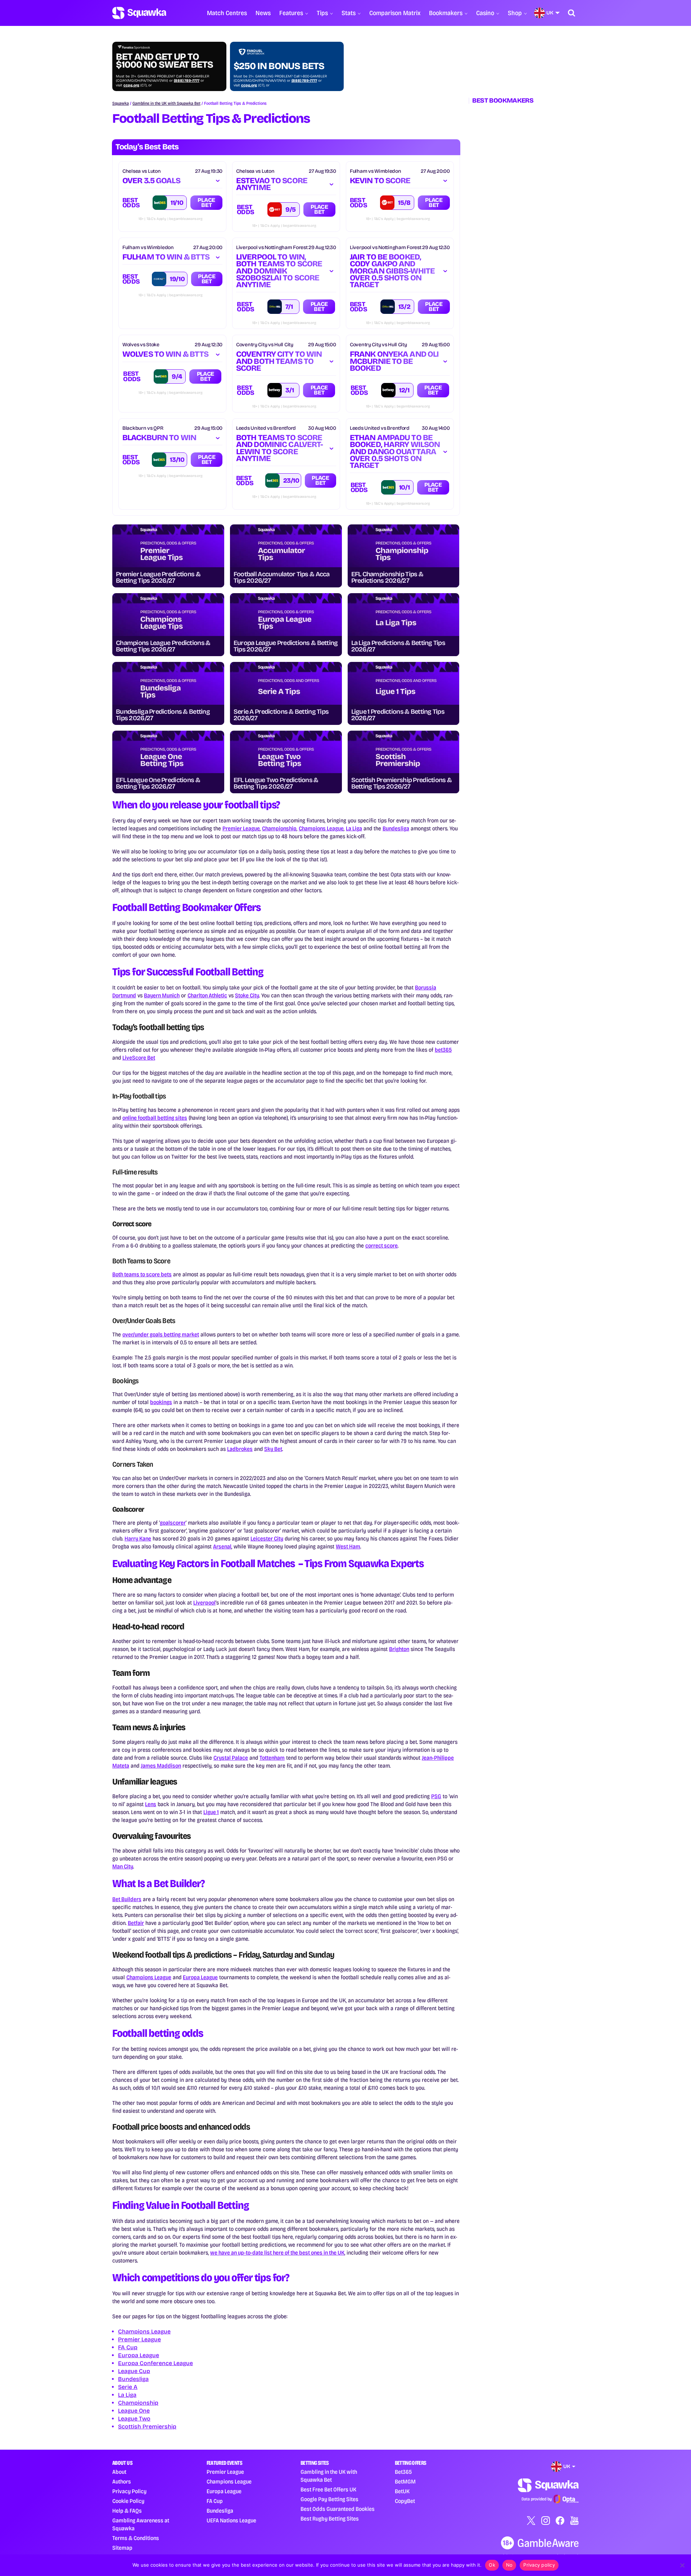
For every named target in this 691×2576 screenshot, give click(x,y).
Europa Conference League (155, 2363)
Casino (485, 13)
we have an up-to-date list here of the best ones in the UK (277, 2253)
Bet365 (403, 2472)
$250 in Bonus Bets (279, 66)
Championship (279, 828)
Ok (492, 2565)
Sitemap (122, 2548)
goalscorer (173, 1523)
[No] (682, 2565)
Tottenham (272, 1758)
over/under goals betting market (161, 1334)
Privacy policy (539, 2565)
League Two (134, 2419)
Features (291, 13)
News (263, 13)
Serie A (128, 2387)
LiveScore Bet (139, 1058)
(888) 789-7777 (187, 81)
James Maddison (161, 1766)
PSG (436, 1796)
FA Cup (128, 2347)
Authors (122, 2482)
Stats (349, 13)
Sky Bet (273, 1449)
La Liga (354, 828)
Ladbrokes (240, 1449)
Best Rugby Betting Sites (330, 2519)
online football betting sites (155, 1118)
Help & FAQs (127, 2511)
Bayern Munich (162, 995)
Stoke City (247, 995)
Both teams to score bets (142, 1274)
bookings (161, 1402)
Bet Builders (127, 1899)
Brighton (399, 1649)
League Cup (134, 2371)
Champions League (321, 828)
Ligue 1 (211, 1812)
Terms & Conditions (136, 2538)
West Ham (348, 1546)
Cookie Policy (128, 2501)
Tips (322, 13)
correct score (381, 1246)
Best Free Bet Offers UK (328, 2489)
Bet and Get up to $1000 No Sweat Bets (164, 61)
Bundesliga (396, 828)
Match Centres (227, 13)
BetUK (402, 2491)
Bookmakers (446, 13)
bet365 (443, 1050)
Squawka (121, 103)
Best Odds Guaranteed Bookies (338, 2509)
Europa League (200, 1977)
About (119, 2472)
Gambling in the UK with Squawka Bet (166, 103)
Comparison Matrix (395, 13)
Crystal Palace (231, 1758)
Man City (123, 1866)
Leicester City (267, 1539)
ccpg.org (131, 85)
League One (134, 2411)
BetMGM (405, 2482)
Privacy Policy (129, 2491)
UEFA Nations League (231, 2520)
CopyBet (405, 2501)
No (509, 2565)
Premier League (241, 828)
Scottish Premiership (147, 2426)
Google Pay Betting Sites (329, 2499)
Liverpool (204, 1603)
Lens (151, 1804)
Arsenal (222, 1546)
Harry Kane (138, 1539)
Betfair (136, 1923)
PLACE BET (206, 202)
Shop (515, 13)
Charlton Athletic (207, 995)
